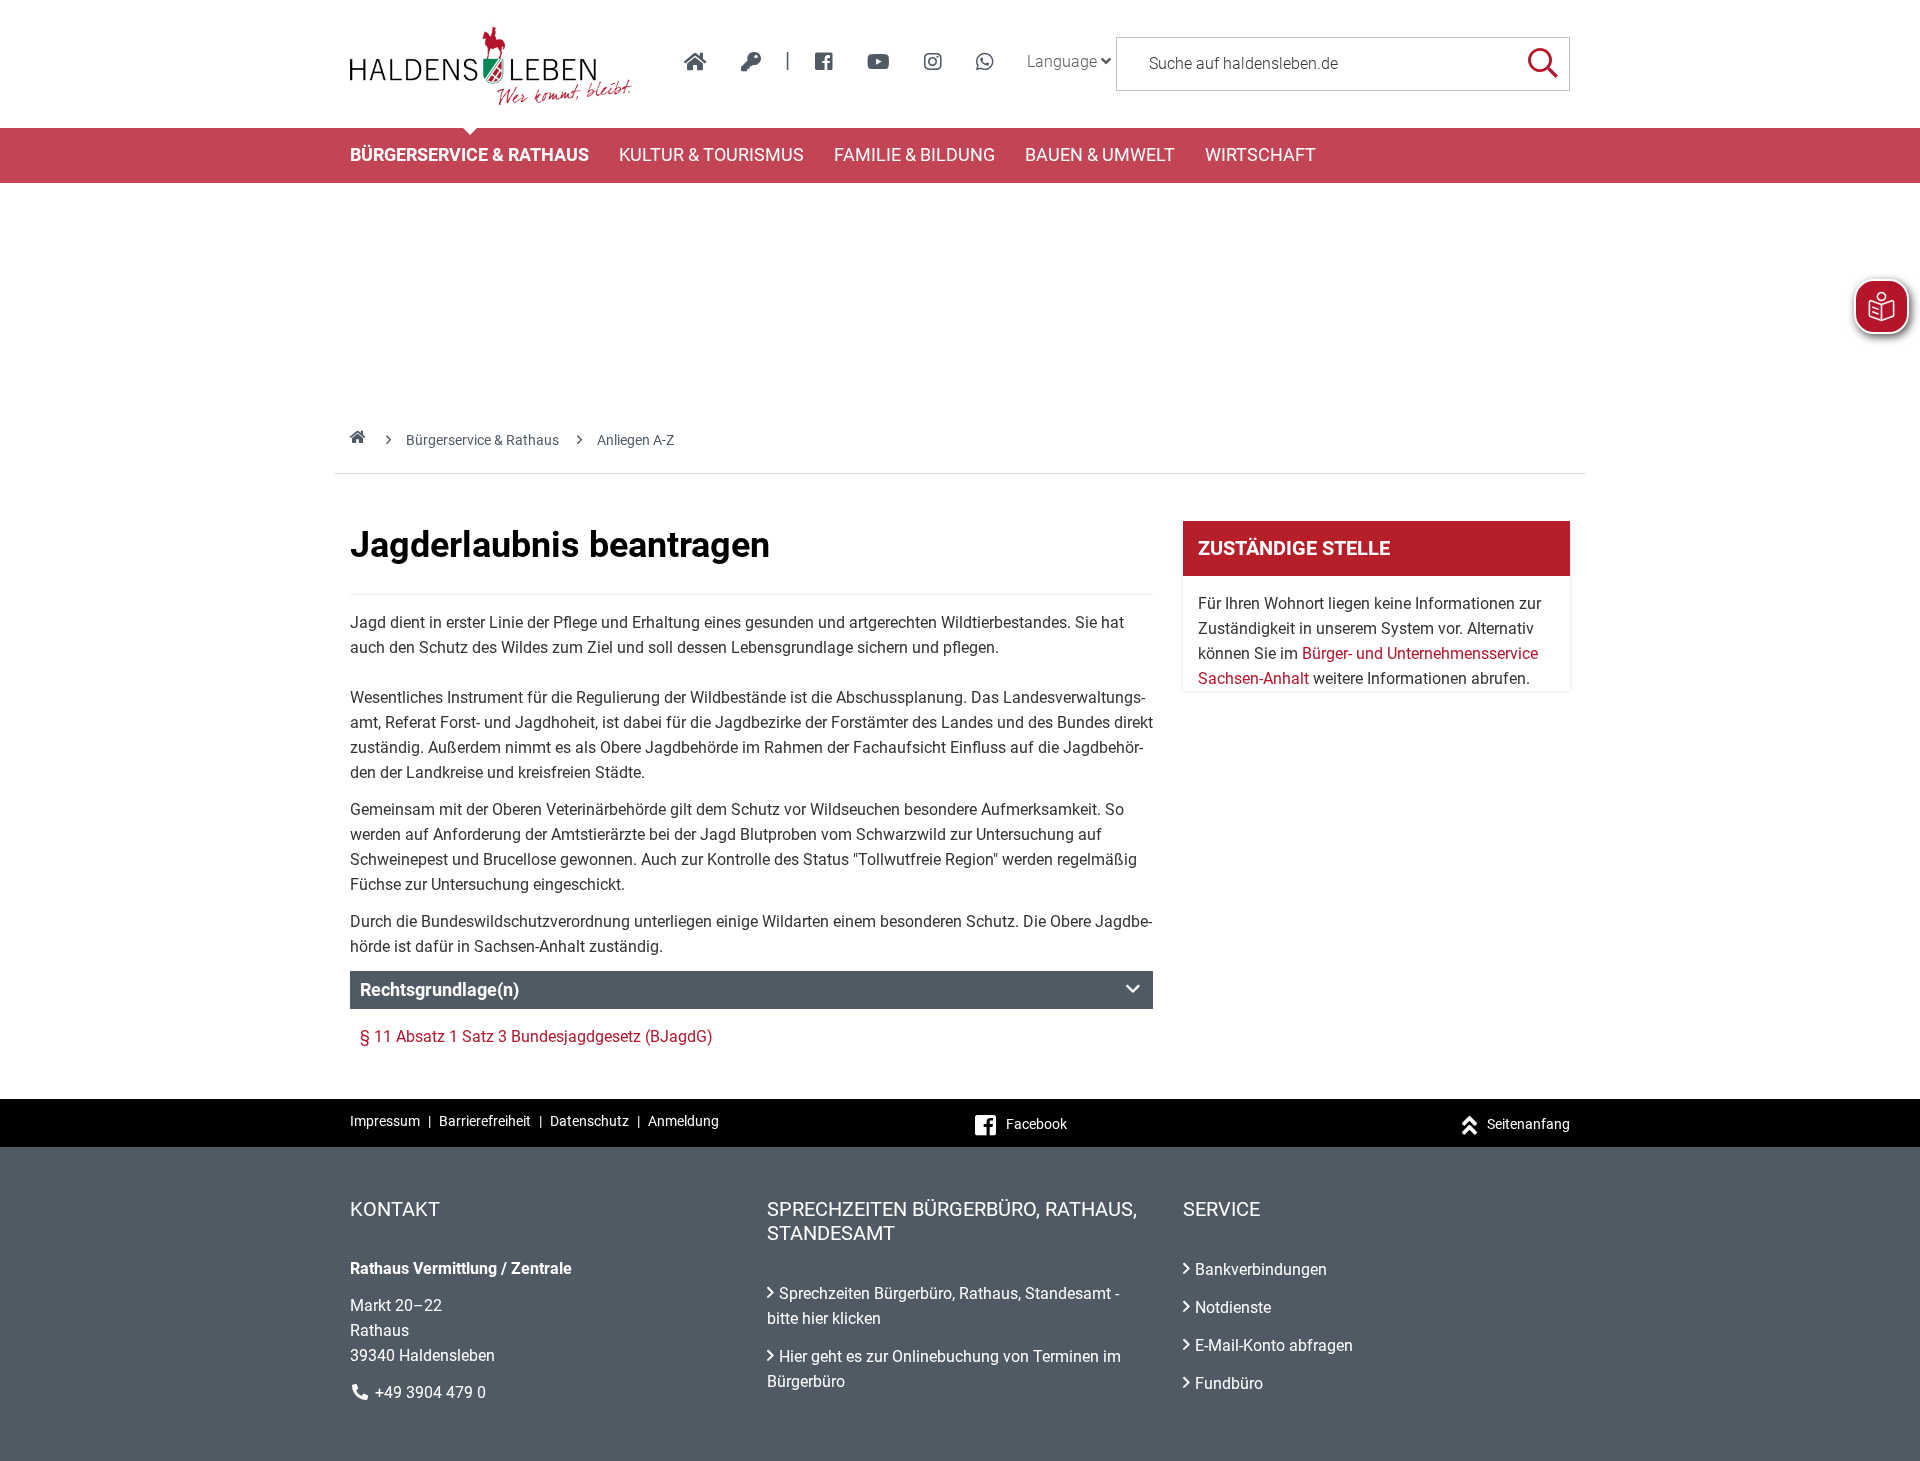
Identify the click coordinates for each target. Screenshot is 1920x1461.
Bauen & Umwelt (1100, 155)
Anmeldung (683, 1121)
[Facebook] (824, 62)
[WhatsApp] (985, 62)
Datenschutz (589, 1121)
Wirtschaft (1260, 155)
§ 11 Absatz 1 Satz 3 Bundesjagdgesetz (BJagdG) (536, 1036)
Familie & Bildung (914, 155)
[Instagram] (933, 62)
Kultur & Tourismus (711, 155)
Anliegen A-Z (635, 440)
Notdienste (1233, 1307)
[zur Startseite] (695, 62)
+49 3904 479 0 (430, 1392)
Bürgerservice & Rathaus (469, 155)
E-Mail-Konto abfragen (1274, 1345)
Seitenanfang (1528, 1124)
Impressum (385, 1121)
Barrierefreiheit (485, 1121)
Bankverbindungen (1261, 1269)
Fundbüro (1229, 1383)
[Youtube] (878, 62)
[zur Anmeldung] (751, 62)
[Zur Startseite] (491, 64)
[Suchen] (1542, 63)
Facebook (1036, 1124)
